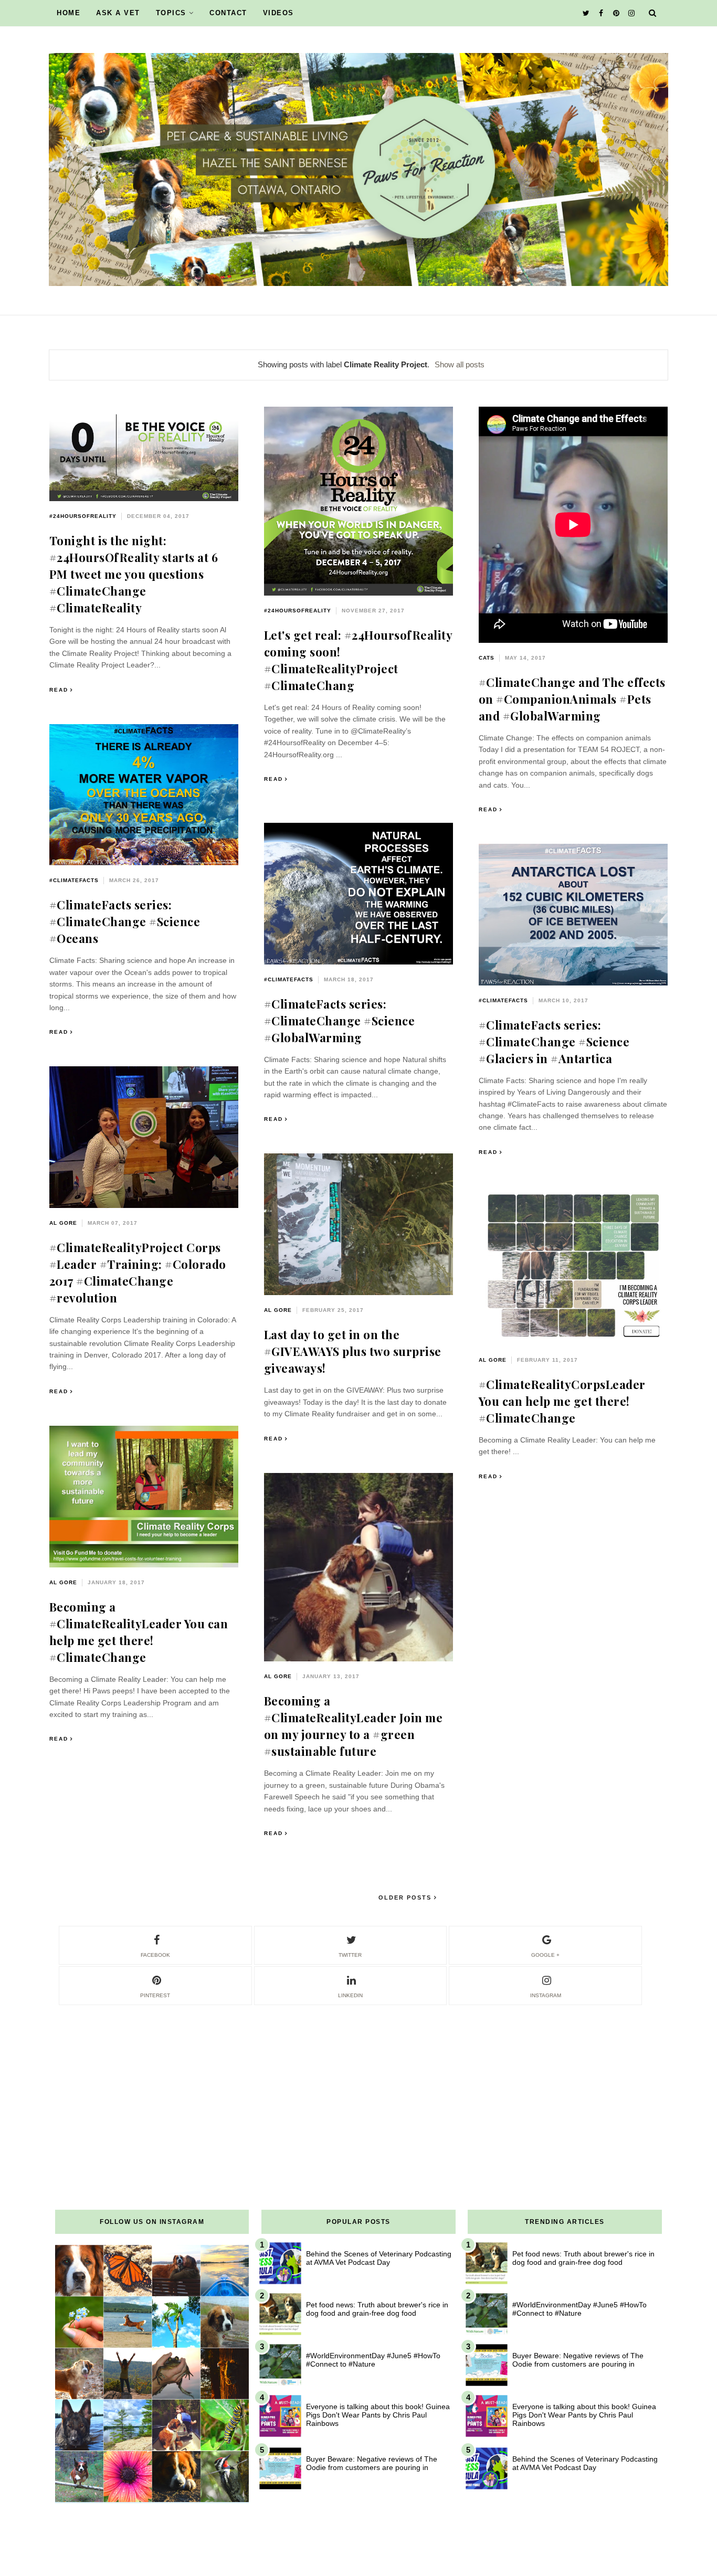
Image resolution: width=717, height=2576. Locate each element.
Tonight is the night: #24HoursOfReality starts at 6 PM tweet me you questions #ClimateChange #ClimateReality (134, 574)
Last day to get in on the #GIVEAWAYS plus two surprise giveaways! (353, 1351)
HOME (68, 13)
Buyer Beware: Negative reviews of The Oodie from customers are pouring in (372, 2463)
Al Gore (63, 1223)
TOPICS (171, 13)
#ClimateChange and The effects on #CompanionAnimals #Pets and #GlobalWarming (572, 699)
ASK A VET (118, 13)
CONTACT (228, 13)
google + (545, 1955)
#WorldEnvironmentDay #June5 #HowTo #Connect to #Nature (373, 2360)
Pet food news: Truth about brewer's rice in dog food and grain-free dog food (377, 2309)
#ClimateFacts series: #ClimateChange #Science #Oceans (125, 921)
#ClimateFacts (74, 880)
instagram (546, 1995)
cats (487, 658)
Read (59, 690)
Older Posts (406, 1897)
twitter (350, 1955)
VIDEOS (278, 13)
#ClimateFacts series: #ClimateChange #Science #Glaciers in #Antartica (554, 1042)
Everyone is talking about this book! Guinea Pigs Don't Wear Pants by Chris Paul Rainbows (378, 2415)
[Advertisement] (358, 2080)
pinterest (155, 1995)
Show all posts (460, 364)
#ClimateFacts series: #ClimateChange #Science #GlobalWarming (340, 1021)
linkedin (350, 1995)
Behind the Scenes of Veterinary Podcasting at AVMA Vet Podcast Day (379, 2258)
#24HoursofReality (83, 516)
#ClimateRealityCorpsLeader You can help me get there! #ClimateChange (562, 1401)
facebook (155, 1955)
